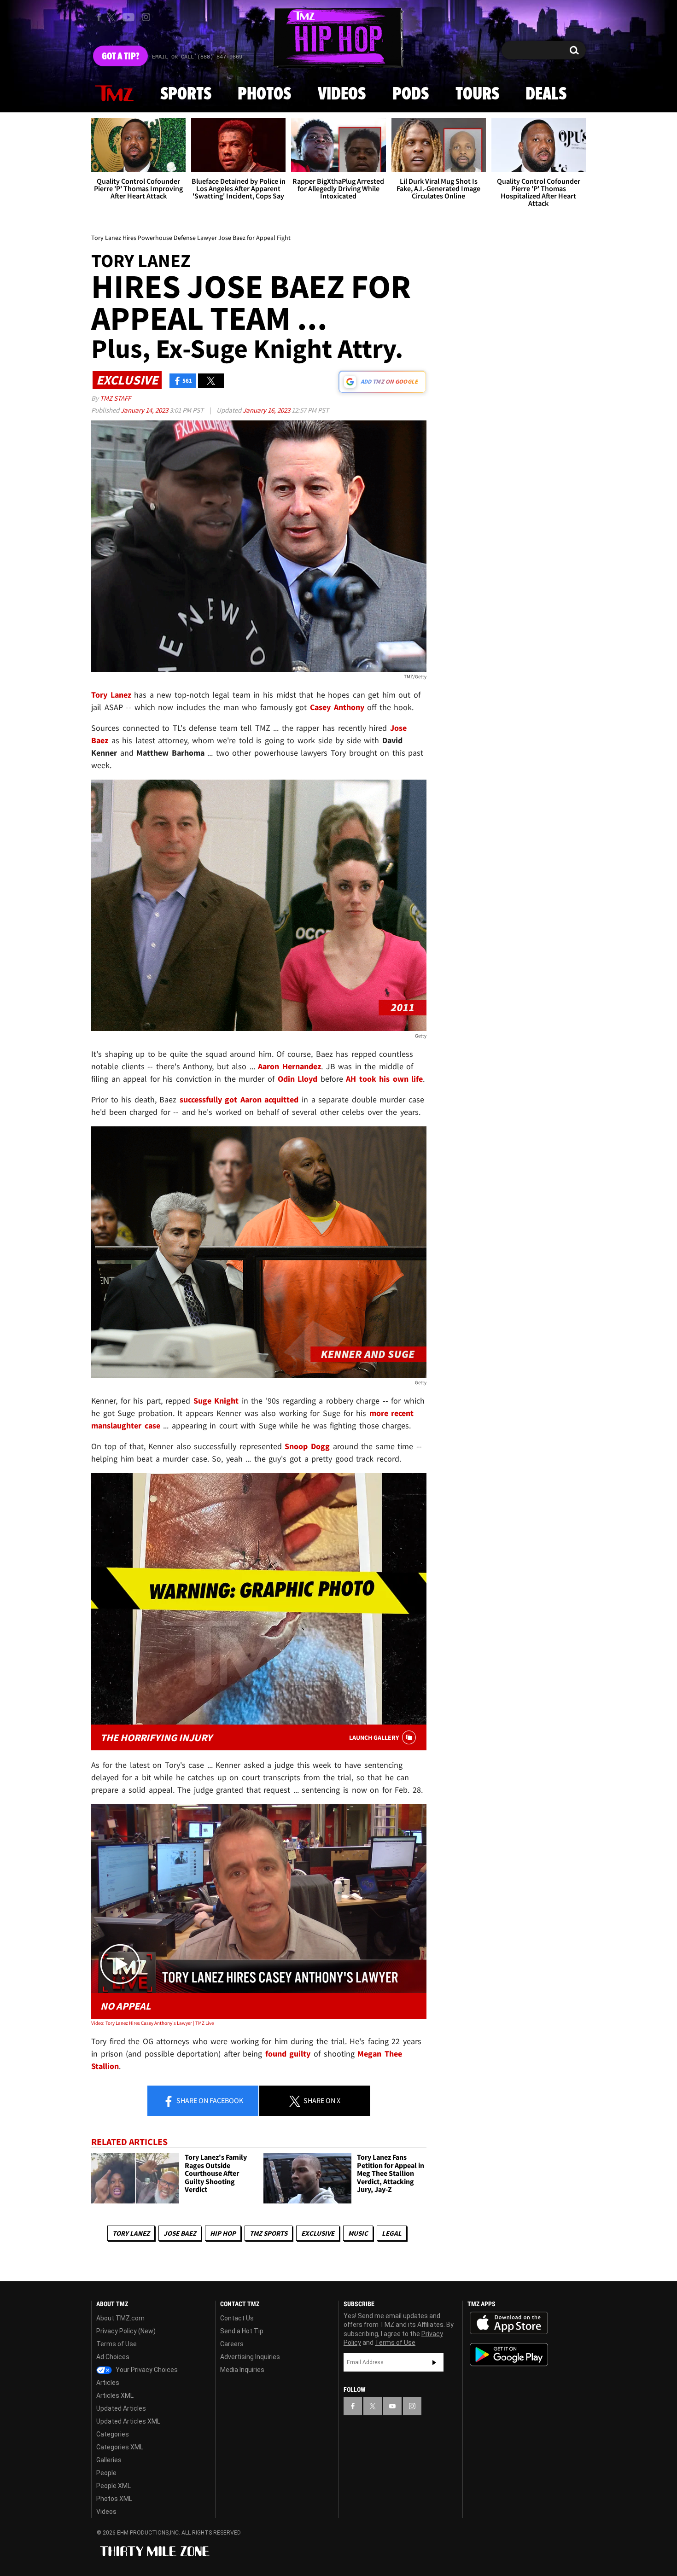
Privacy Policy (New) (126, 2331)
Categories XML (120, 2447)
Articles (108, 2383)
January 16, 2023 (267, 410)
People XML (114, 2486)
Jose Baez (180, 2233)
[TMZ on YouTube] (392, 2406)
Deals (546, 94)
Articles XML (115, 2395)
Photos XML (114, 2499)
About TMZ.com (120, 2318)
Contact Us (237, 2318)
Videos (342, 94)
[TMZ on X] (113, 17)
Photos (264, 94)
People (106, 2473)
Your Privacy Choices (146, 2370)
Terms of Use (117, 2344)
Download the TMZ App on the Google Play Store (509, 2355)
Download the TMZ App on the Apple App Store (509, 2323)
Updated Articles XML (128, 2421)
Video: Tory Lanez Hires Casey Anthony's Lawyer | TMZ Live (152, 2023)
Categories (113, 2434)
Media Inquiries (242, 2370)
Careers (232, 2344)
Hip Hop (223, 2233)
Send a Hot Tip (242, 2331)
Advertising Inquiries (250, 2357)
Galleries (109, 2460)
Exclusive (318, 2233)
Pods (411, 94)
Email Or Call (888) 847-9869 (197, 57)
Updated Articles (121, 2408)
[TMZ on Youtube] (128, 17)
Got (120, 57)
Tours (477, 94)
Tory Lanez (131, 2233)
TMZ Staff (115, 398)
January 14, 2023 (145, 410)
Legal (392, 2233)
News (114, 94)
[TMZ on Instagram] (146, 17)
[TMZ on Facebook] (99, 17)
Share (209, 2100)
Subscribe (434, 2362)
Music (358, 2233)
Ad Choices (113, 2357)
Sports (186, 94)
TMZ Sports (268, 2233)
